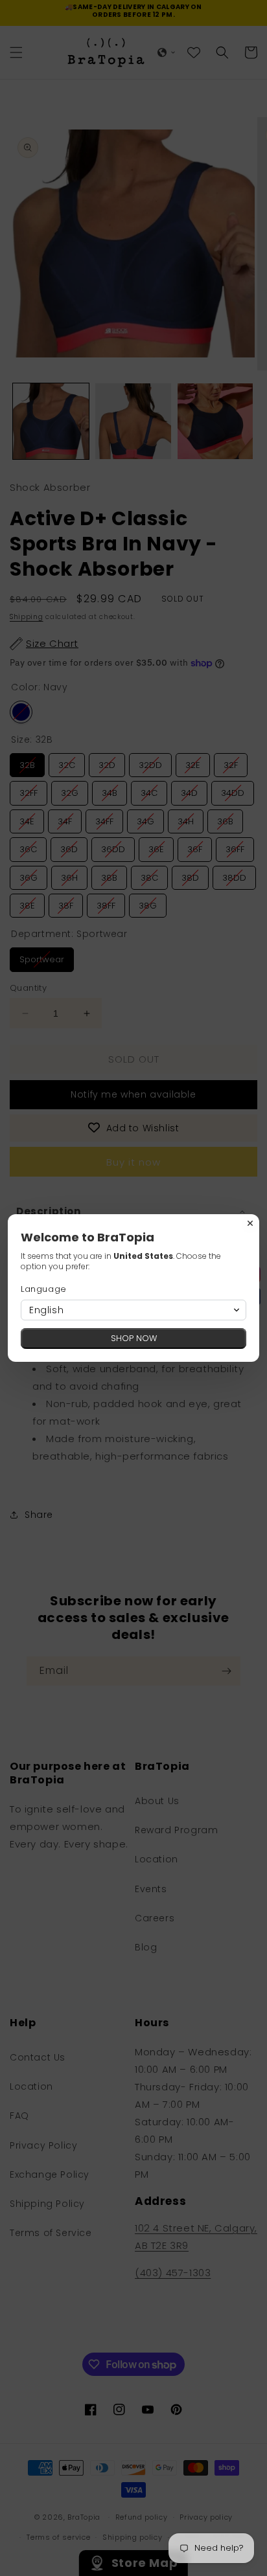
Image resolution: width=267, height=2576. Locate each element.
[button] (133, 1310)
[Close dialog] (250, 1223)
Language (44, 1289)
